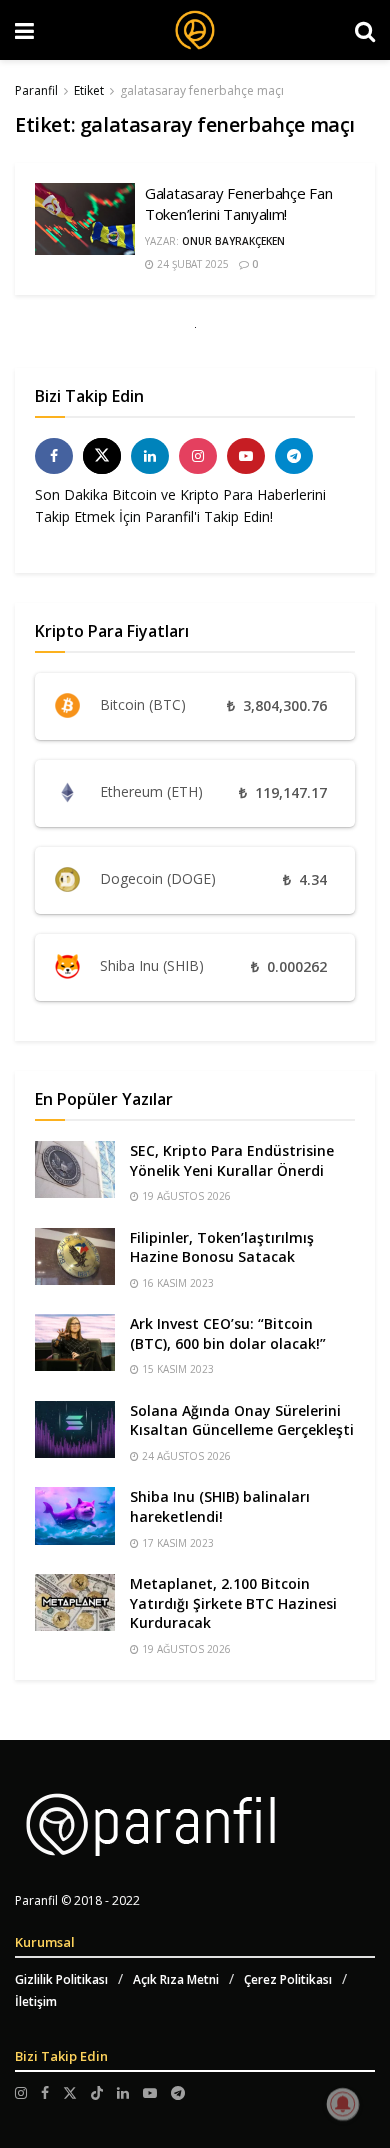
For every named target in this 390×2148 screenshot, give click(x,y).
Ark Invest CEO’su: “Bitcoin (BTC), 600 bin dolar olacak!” (228, 1333)
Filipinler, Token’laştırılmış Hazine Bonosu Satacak (222, 1247)
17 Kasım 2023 (176, 1543)
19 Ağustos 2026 (185, 1196)
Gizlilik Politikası (61, 1979)
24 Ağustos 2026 (185, 1456)
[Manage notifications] (343, 2104)
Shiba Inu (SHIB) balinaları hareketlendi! (220, 1506)
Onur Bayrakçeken (233, 241)
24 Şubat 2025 (191, 264)
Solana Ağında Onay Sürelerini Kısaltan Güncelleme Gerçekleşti (242, 1420)
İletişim (36, 2001)
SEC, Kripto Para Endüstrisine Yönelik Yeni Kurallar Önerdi (232, 1160)
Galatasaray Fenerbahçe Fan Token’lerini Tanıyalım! (238, 203)
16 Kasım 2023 (176, 1283)
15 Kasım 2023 (176, 1369)
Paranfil (36, 90)
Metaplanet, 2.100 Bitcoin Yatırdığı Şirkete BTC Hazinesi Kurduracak (233, 1603)
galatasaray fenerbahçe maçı (202, 90)
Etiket (89, 90)
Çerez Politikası (288, 1979)
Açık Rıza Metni (176, 1979)
